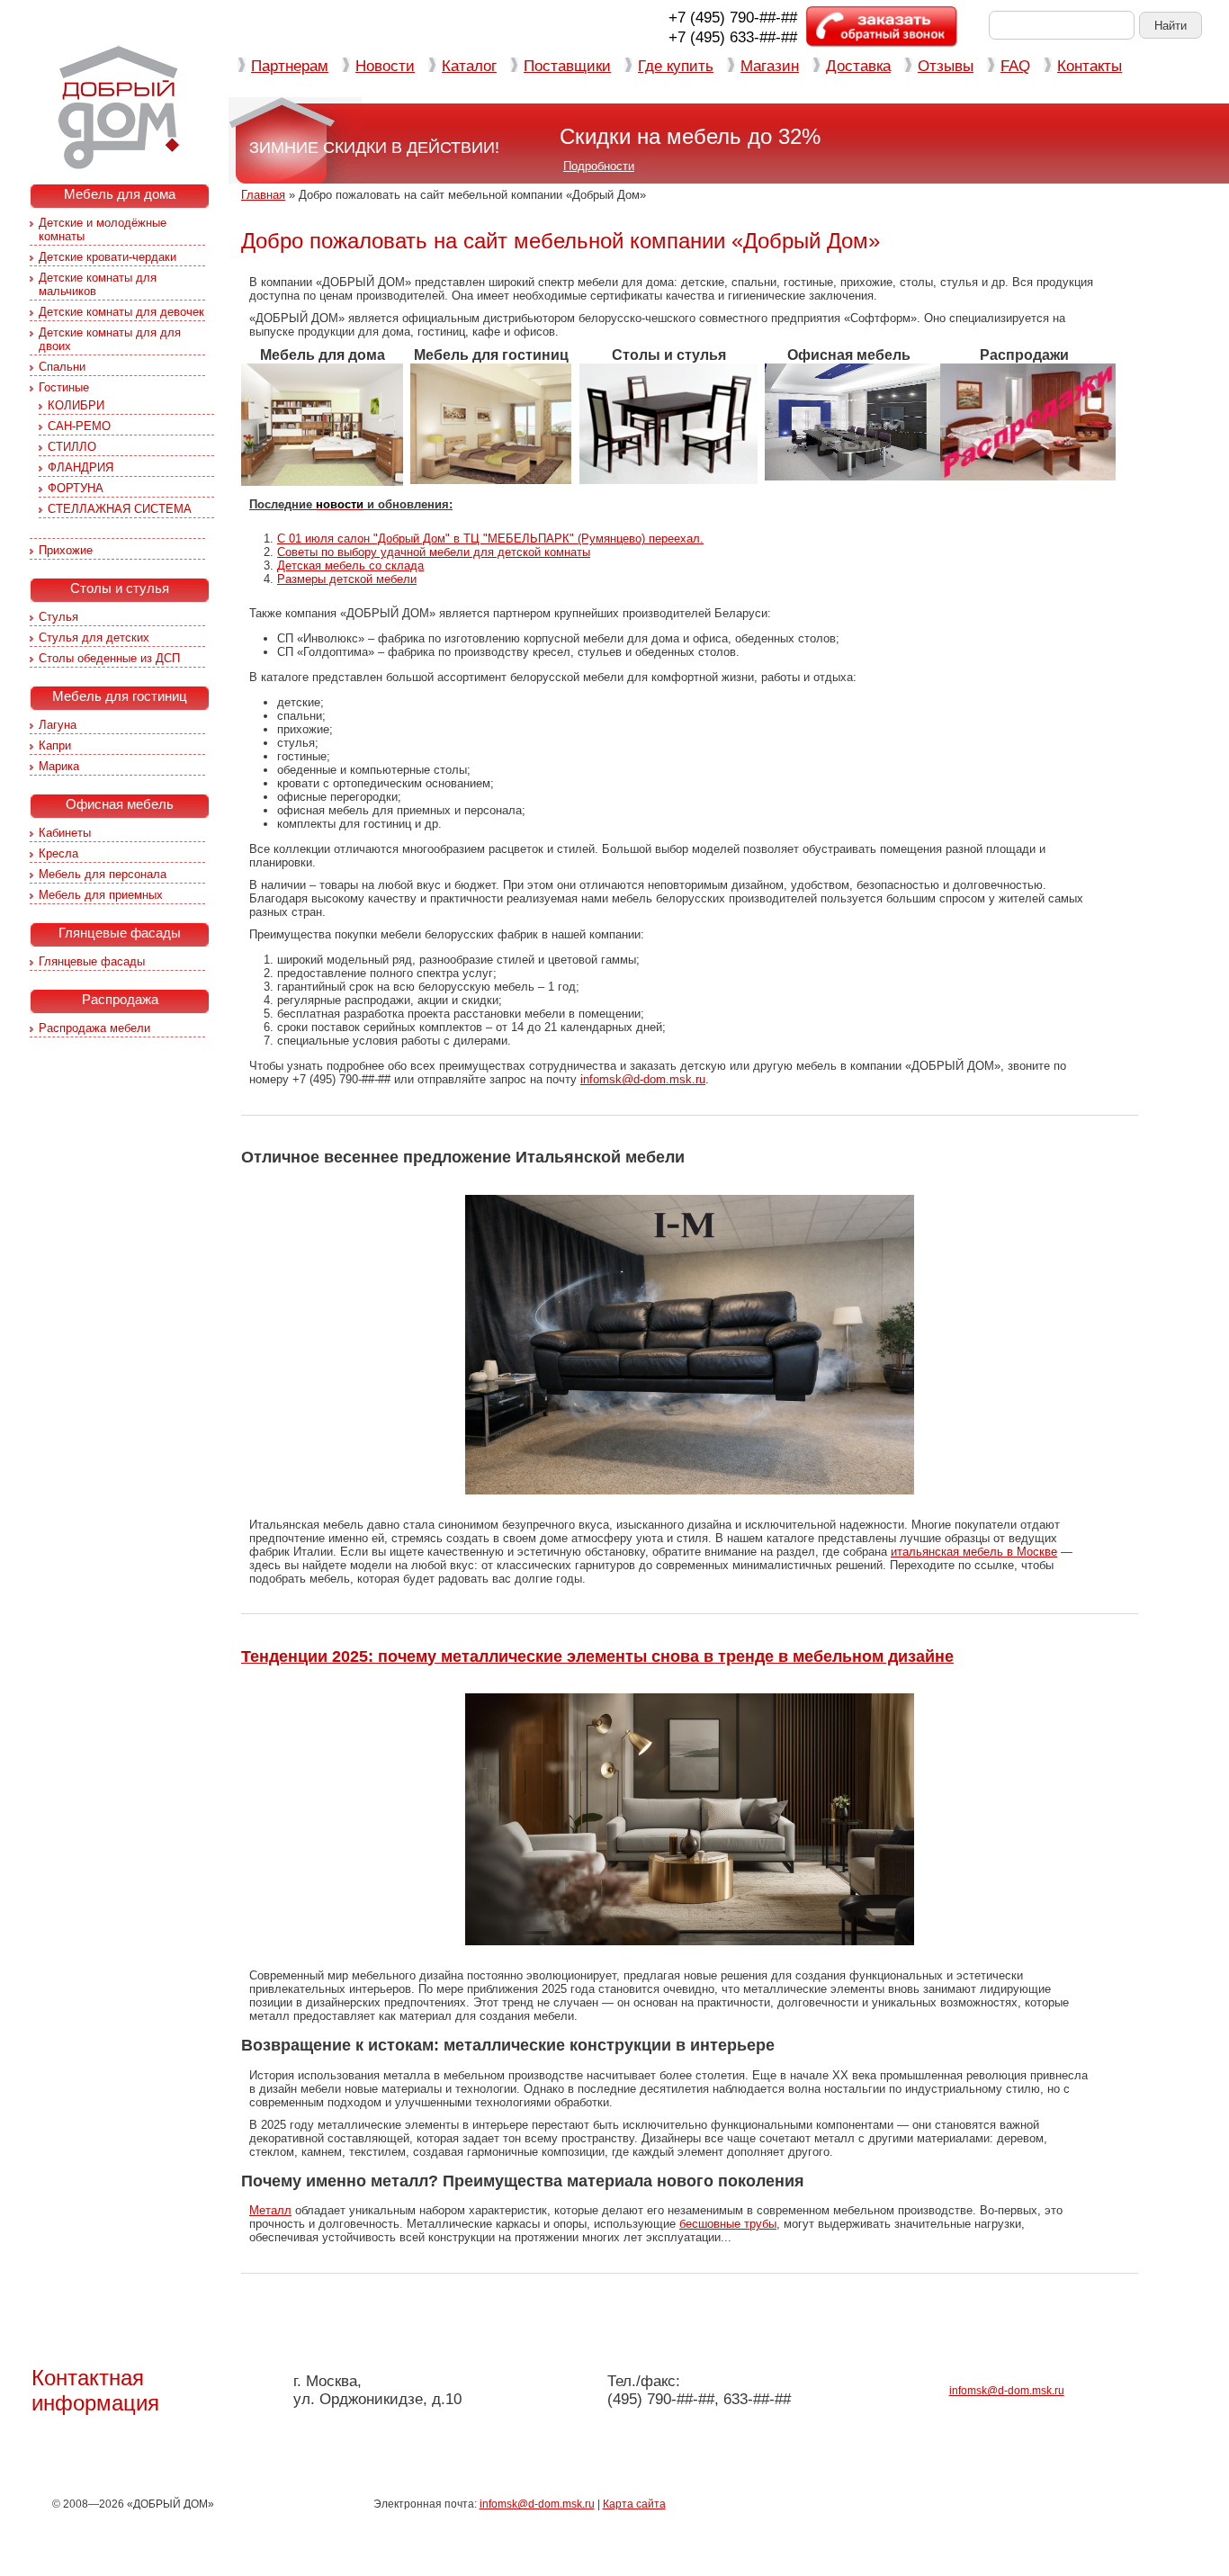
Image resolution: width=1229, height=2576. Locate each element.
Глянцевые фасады (92, 961)
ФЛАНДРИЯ (81, 467)
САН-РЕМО (79, 426)
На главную (119, 107)
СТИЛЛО (72, 447)
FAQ (1015, 66)
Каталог (469, 66)
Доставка (858, 66)
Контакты (1090, 66)
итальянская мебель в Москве (974, 1552)
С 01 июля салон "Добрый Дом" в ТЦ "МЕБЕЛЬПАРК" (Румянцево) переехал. (490, 539)
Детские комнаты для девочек (121, 312)
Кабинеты (65, 833)
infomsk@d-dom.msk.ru (643, 1079)
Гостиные (64, 387)
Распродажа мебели (94, 1028)
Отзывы (946, 66)
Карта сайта (634, 2504)
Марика (59, 766)
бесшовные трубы (728, 2224)
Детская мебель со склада (350, 565)
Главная (263, 195)
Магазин (770, 66)
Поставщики (567, 66)
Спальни (62, 367)
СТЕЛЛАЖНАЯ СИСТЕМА (120, 509)
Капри (55, 745)
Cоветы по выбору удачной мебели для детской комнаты (434, 552)
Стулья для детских (94, 637)
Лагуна (58, 725)
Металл (270, 2210)
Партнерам (290, 66)
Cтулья (58, 617)
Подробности (599, 166)
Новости (385, 66)
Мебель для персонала (103, 874)
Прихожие (66, 550)
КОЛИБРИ (76, 405)
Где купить (676, 66)
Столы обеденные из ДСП (109, 658)
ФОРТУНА (76, 488)
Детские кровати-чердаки (108, 257)
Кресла (58, 853)
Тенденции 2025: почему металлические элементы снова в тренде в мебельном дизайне (597, 1656)
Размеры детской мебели (347, 579)
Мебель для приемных (101, 895)
